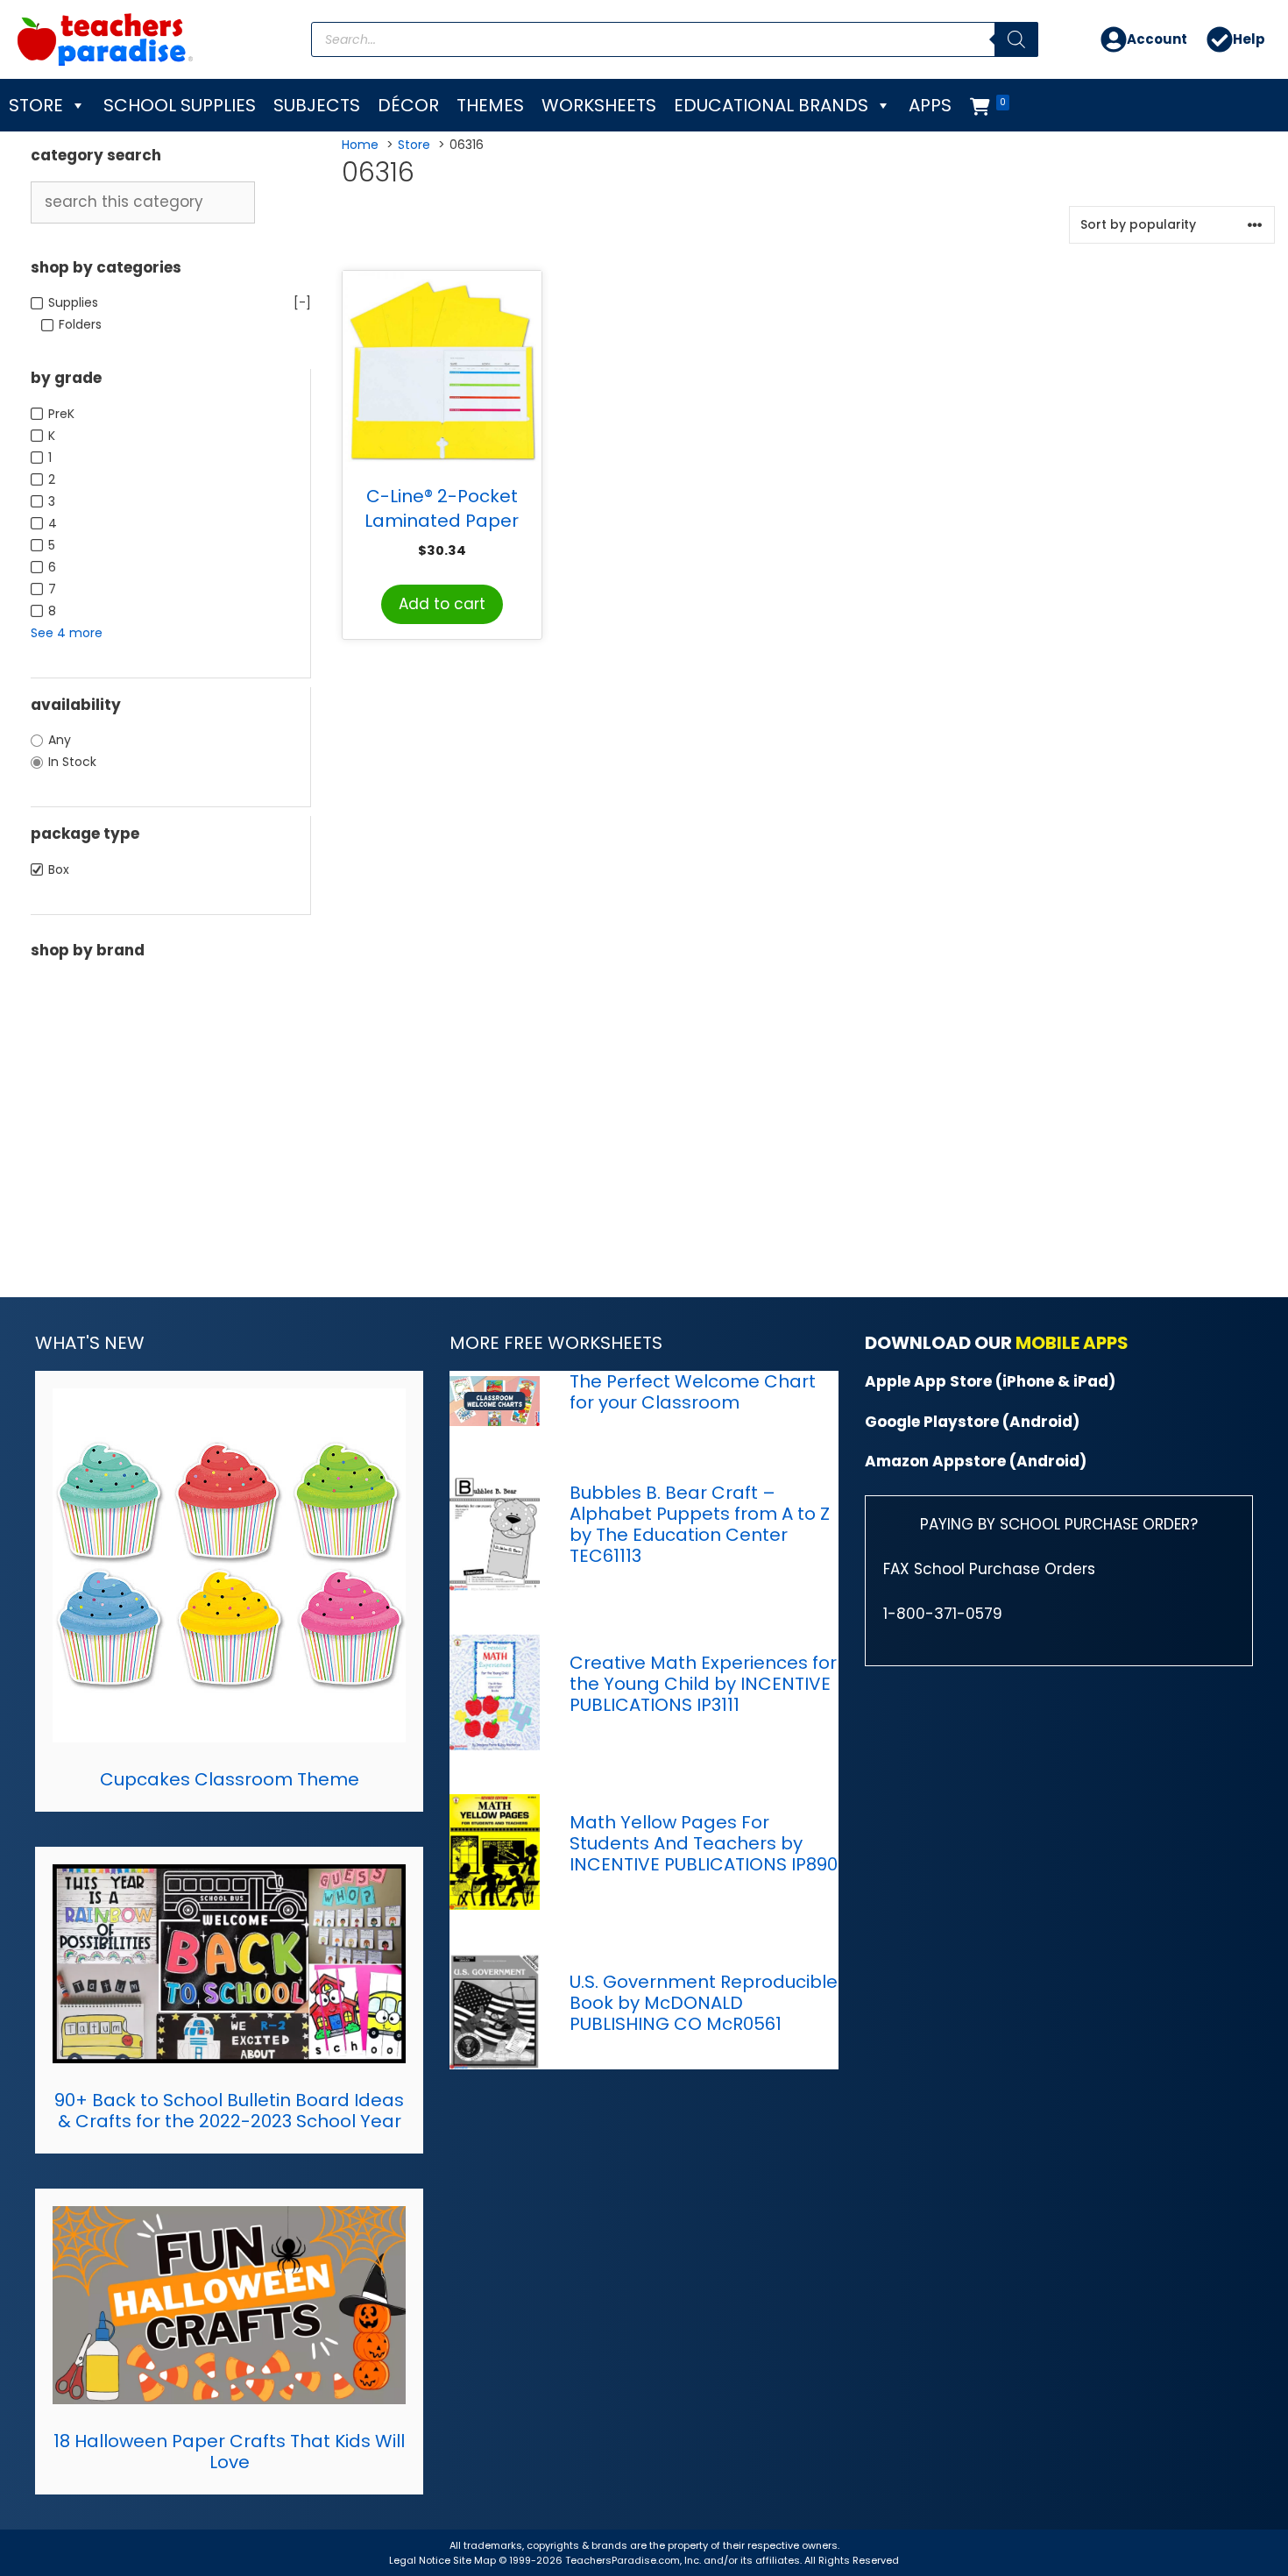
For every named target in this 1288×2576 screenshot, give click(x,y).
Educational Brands (771, 105)
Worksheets (599, 105)
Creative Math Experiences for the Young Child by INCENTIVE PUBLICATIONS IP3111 (703, 1684)
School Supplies (180, 105)
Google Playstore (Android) (972, 1422)
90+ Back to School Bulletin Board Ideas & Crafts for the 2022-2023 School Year (229, 2111)
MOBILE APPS (1072, 1343)
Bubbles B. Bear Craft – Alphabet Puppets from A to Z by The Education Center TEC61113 (700, 1524)
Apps (930, 105)
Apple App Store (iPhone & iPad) (990, 1381)
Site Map (476, 2560)
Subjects (317, 105)
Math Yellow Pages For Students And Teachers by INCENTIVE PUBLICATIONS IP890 (704, 1843)
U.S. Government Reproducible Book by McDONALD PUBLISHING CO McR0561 (704, 2003)
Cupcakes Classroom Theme (230, 1779)
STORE (36, 105)
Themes (490, 105)
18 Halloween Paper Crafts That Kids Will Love (229, 2452)
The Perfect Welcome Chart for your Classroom (693, 1392)
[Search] (1016, 39)
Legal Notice (420, 2560)
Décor (408, 105)
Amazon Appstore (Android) (976, 1461)
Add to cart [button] (442, 604)
